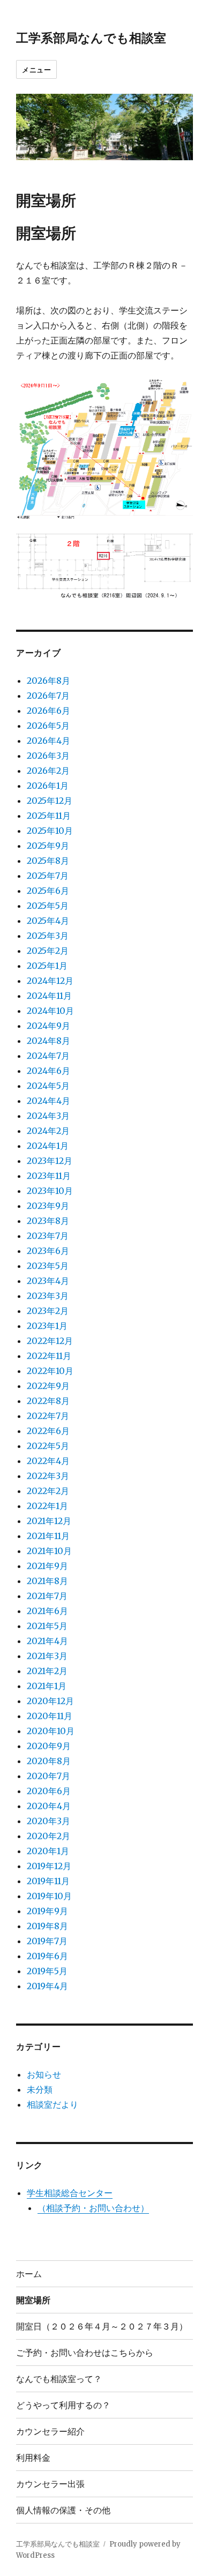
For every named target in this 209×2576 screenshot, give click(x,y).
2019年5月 (47, 1971)
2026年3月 (48, 756)
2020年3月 (48, 1821)
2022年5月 (48, 1446)
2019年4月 (47, 1986)
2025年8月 (48, 861)
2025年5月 (48, 906)
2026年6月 (48, 711)
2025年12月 (50, 801)
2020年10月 (51, 1731)
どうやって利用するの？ (63, 2405)
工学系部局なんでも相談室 (91, 37)
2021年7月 (47, 1596)
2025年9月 (48, 846)
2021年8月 (47, 1581)
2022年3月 (48, 1476)
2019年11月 (48, 1881)
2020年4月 (49, 1806)
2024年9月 (48, 1026)
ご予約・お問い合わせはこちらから (85, 2352)
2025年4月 (48, 921)
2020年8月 (49, 1761)
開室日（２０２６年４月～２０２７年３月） (102, 2326)
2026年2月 (48, 771)
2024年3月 (48, 1116)
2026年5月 (48, 726)
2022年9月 (48, 1386)
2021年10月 (49, 1551)
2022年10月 (50, 1371)
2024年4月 (48, 1101)
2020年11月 (50, 1716)
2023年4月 (48, 1281)
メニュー (36, 69)
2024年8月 (48, 1041)
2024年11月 (49, 996)
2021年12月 (49, 1521)
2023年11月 (49, 1176)
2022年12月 (50, 1341)
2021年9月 (47, 1566)
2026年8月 (48, 681)
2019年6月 (47, 1956)
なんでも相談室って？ (59, 2379)
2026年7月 (48, 696)
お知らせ (44, 2074)
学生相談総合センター (70, 2193)
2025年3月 (48, 936)
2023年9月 (48, 1206)
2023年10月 (50, 1191)
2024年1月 (48, 1146)
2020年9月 (49, 1746)
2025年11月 (49, 816)
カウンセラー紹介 (50, 2431)
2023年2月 (48, 1311)
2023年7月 (48, 1236)
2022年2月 (48, 1491)
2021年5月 (47, 1626)
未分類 (40, 2089)
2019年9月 (47, 1911)
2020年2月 (48, 1836)
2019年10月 (49, 1896)
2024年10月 (50, 1011)
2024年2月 (48, 1131)
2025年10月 (50, 831)
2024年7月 (48, 1056)
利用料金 (33, 2457)
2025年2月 (48, 951)
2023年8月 (48, 1221)
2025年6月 (48, 891)
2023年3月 (48, 1296)
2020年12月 (50, 1701)
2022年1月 (47, 1506)
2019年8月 (47, 1926)
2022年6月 (48, 1431)
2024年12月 (50, 981)
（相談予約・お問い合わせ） (93, 2208)
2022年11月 (49, 1356)
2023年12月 (50, 1161)
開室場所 (33, 2300)
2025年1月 (47, 966)
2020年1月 (48, 1851)
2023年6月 (48, 1251)
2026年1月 (48, 786)
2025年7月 (48, 876)
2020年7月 (48, 1776)
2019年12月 (49, 1866)
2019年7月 (47, 1941)
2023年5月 (48, 1266)
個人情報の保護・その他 (63, 2510)
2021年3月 (47, 1656)
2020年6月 (49, 1791)
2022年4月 (48, 1461)
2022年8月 (48, 1401)
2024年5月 (48, 1086)
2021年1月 (47, 1686)
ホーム (29, 2273)
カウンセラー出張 (50, 2484)
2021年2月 (47, 1671)
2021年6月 (47, 1611)
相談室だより (53, 2104)
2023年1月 (47, 1326)
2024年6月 (48, 1071)
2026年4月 (48, 741)
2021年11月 (48, 1536)
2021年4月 (47, 1641)
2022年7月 (48, 1416)
